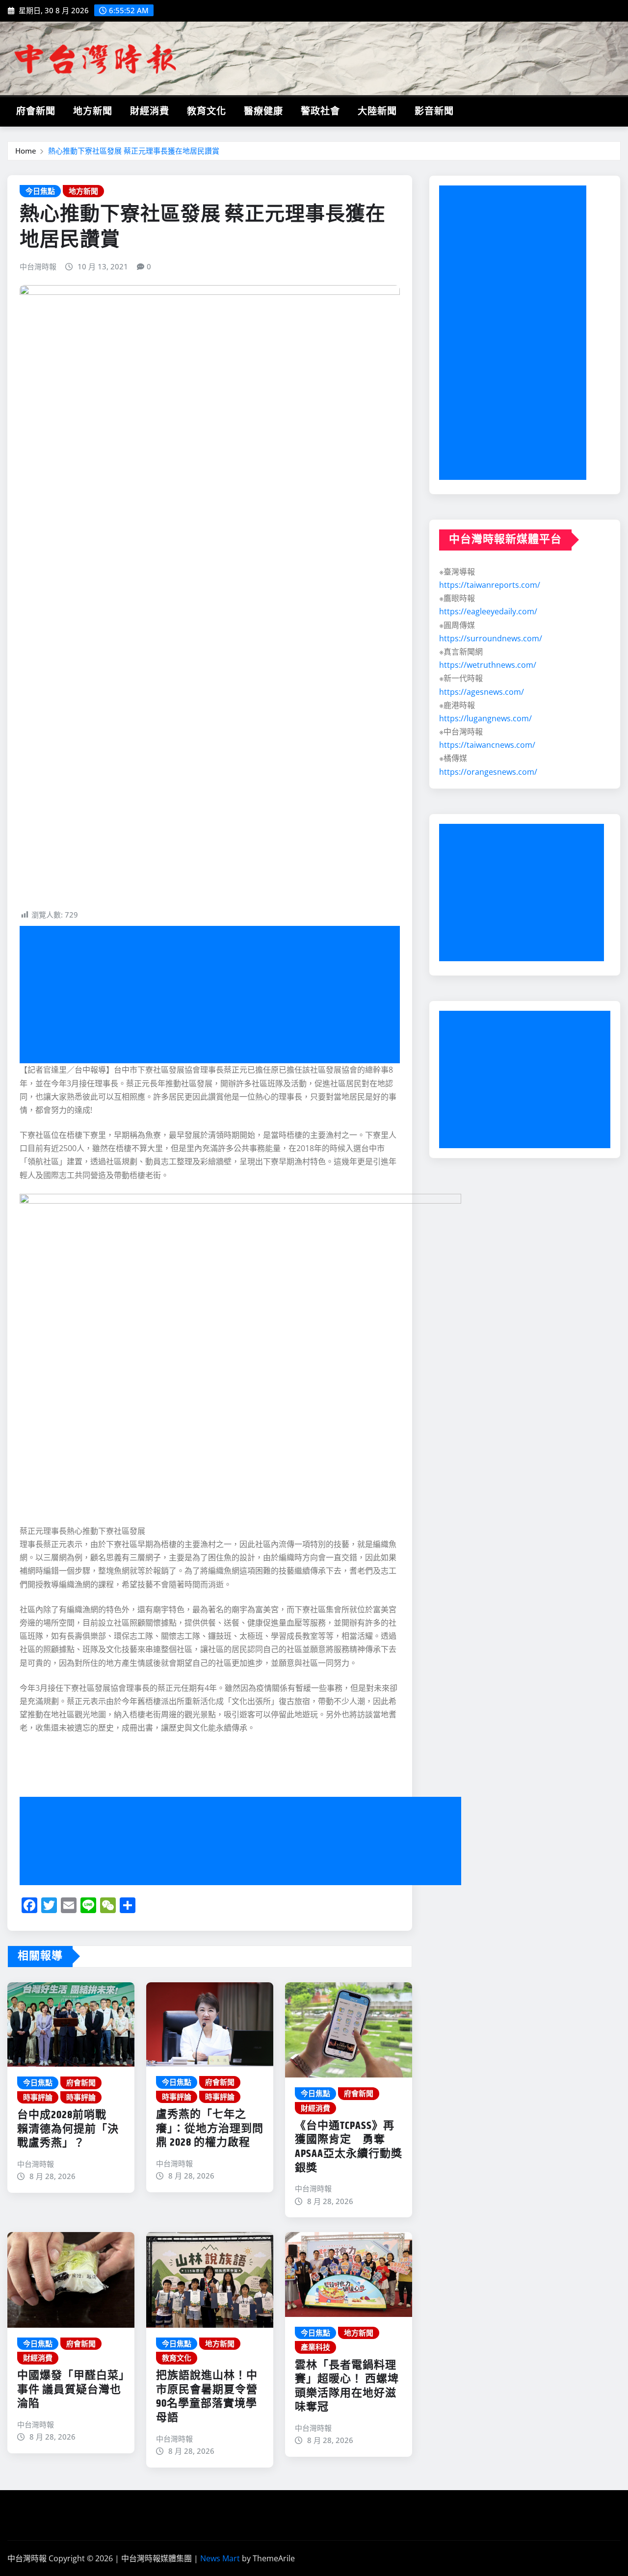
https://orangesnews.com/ (488, 772)
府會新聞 (36, 112)
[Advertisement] (214, 995)
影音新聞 (434, 112)
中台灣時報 (38, 266)
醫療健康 (263, 112)
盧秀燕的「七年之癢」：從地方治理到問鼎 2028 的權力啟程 (210, 2129)
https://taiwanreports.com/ (490, 585)
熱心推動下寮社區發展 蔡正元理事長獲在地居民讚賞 (134, 151)
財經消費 (150, 112)
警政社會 (320, 112)
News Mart (220, 2558)
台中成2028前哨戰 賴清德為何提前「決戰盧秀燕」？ (68, 2129)
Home (26, 151)
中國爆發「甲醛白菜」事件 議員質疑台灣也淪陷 (71, 2390)
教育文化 (207, 112)
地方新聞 (93, 112)
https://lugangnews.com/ (485, 718)
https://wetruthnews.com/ (488, 665)
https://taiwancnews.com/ (487, 745)
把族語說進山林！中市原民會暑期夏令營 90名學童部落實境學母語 (207, 2397)
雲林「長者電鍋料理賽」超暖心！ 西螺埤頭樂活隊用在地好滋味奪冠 (347, 2387)
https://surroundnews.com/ (491, 638)
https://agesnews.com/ (482, 692)
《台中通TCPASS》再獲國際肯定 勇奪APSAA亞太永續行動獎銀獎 (349, 2147)
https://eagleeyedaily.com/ (488, 611)
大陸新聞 (377, 112)
